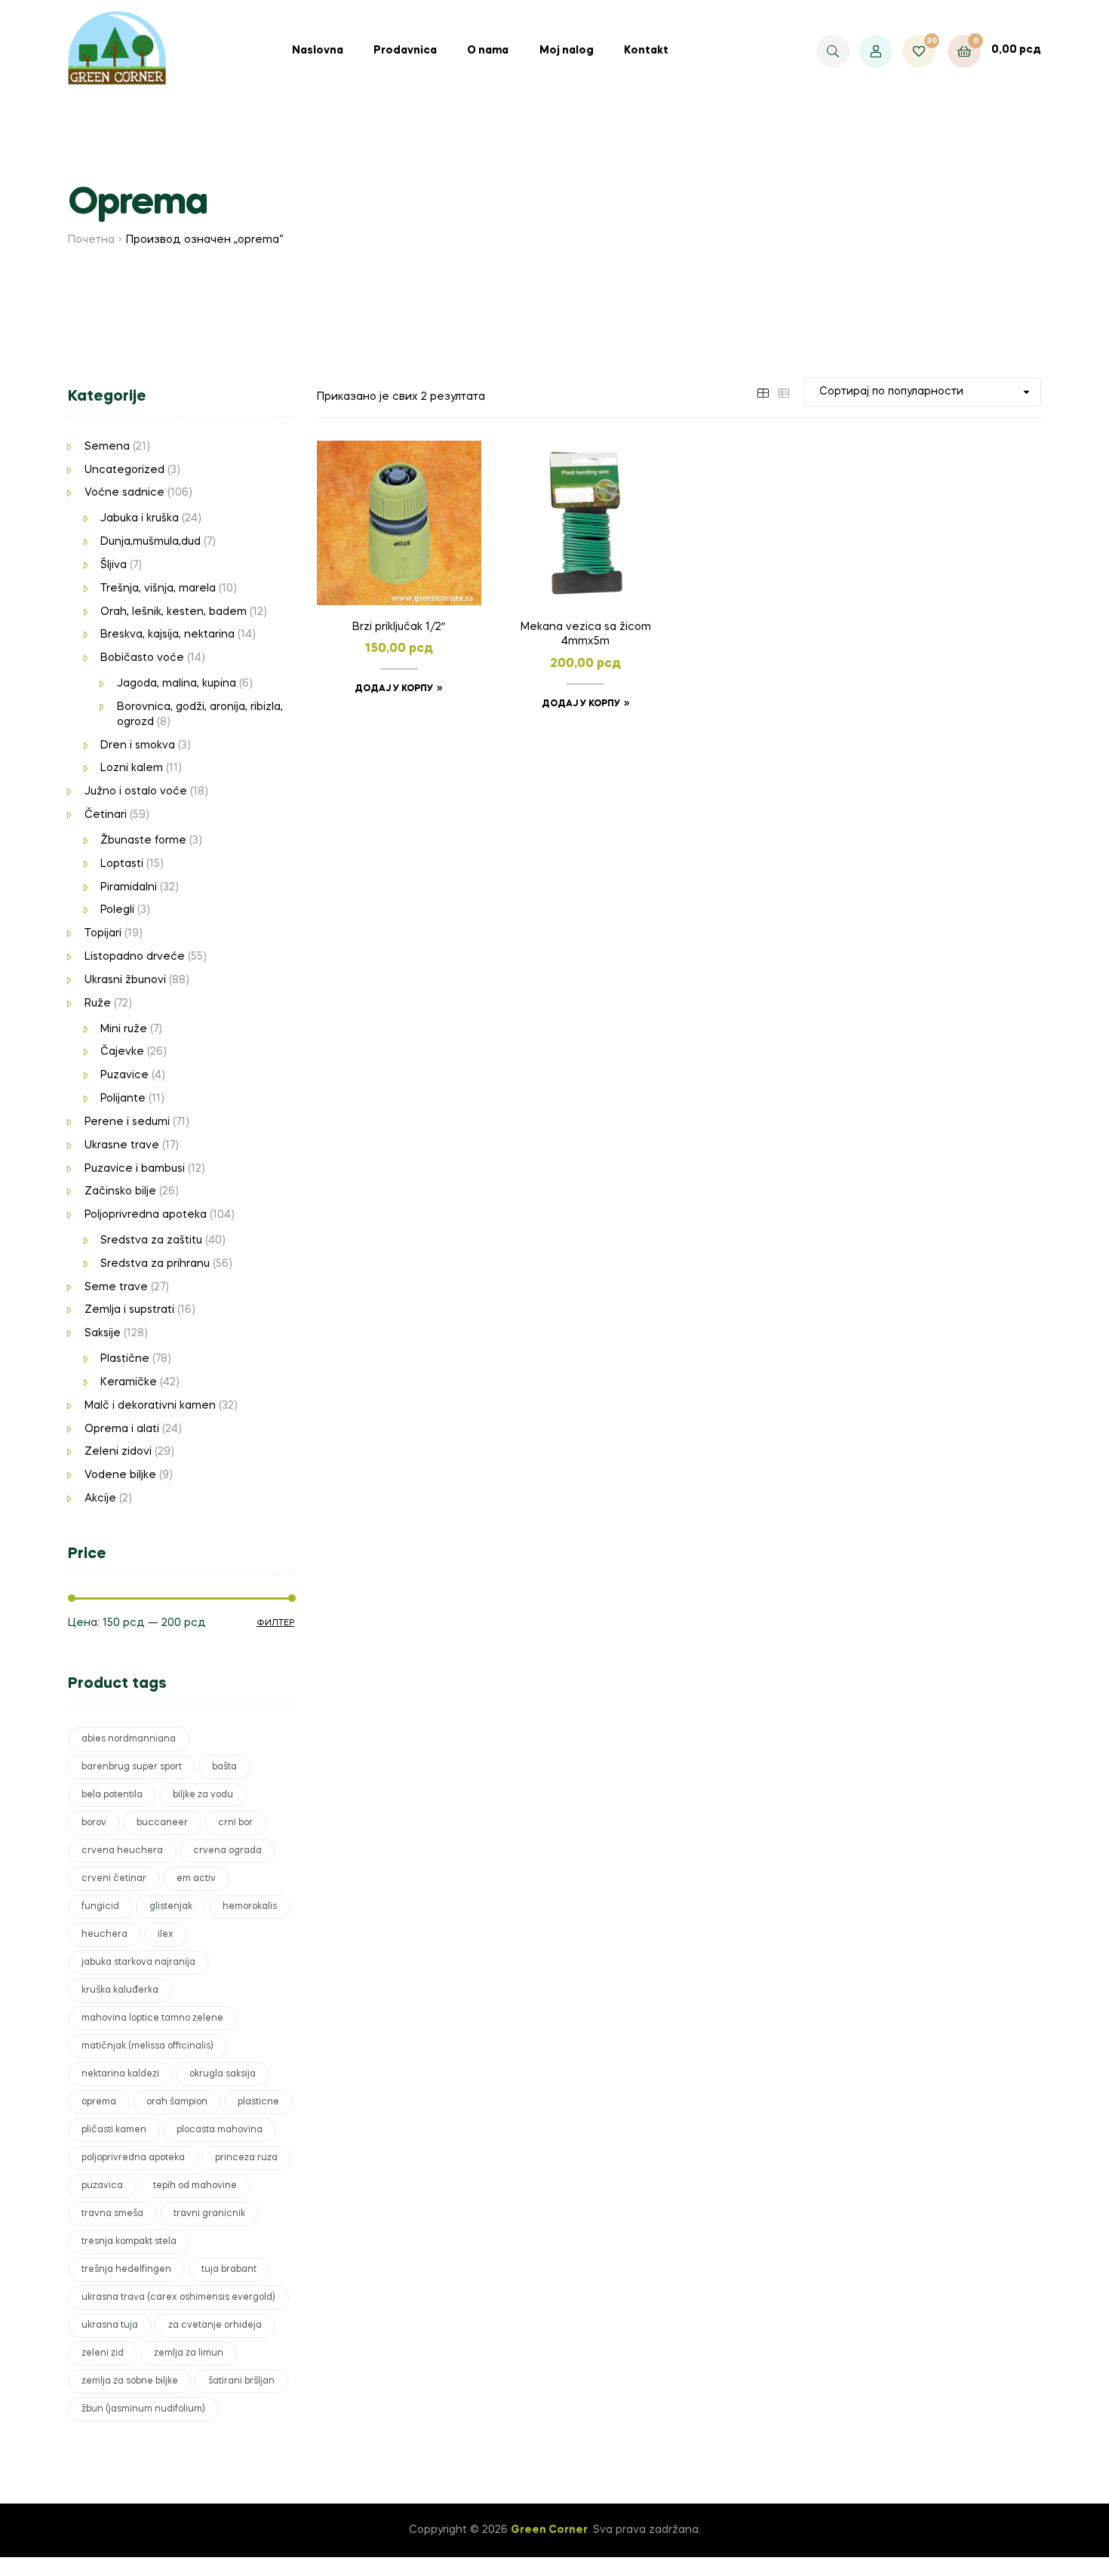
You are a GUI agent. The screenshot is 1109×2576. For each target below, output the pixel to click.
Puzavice (124, 1075)
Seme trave (116, 1287)
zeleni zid (103, 2353)
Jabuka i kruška (140, 518)
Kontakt (646, 51)
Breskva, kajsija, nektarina (167, 635)
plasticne (258, 2102)
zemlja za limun (189, 2353)
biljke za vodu (203, 1795)
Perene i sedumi (127, 1122)
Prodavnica (405, 51)
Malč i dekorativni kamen (150, 1406)
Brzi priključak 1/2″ (399, 627)
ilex (166, 1935)
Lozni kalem (132, 768)
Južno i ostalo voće (136, 792)
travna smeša (112, 2214)
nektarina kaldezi (120, 2074)
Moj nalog (567, 51)
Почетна (91, 240)
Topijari (103, 933)
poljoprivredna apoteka (133, 2158)
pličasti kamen (114, 2130)
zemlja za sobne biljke (130, 2381)
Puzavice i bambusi (135, 1169)
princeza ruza (246, 2158)
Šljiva (114, 565)
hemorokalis (250, 1907)
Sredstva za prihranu (155, 1264)
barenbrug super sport (132, 1767)
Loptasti (122, 864)
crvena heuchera (122, 1851)
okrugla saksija (223, 2074)
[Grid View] (763, 392)
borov (94, 1823)
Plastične (125, 1359)
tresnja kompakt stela (129, 2242)
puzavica (102, 2186)
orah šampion (177, 2102)
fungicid (100, 1907)
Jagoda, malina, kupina (177, 684)
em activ (196, 1879)
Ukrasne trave (122, 1145)
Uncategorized (124, 470)
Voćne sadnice (124, 493)
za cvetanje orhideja (215, 2325)
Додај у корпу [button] (394, 689)
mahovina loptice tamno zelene (152, 2018)
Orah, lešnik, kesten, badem (174, 612)
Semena (107, 447)
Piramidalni (129, 887)
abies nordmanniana (129, 1739)
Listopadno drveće (135, 957)
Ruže (98, 1004)
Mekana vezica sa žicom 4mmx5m (586, 635)
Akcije (100, 1499)
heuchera (104, 1935)
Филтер (275, 1623)
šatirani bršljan (241, 2381)
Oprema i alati (122, 1429)
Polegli (117, 910)
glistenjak (171, 1907)
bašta (224, 1767)
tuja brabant (229, 2270)
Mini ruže (124, 1029)
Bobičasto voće (142, 658)
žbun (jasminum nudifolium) (143, 2409)
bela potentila (112, 1795)
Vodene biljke (120, 1475)
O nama (488, 51)
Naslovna (318, 51)
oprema (99, 2102)
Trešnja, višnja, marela (158, 589)
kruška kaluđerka (120, 1990)
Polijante (123, 1099)
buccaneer (162, 1823)
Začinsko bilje (120, 1191)
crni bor (235, 1823)
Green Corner (549, 2530)
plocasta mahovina (220, 2130)
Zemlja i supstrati (129, 1310)
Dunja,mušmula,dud (151, 542)
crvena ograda (227, 1851)
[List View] (784, 392)
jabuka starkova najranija (138, 1963)
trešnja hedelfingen (126, 2270)
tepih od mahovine (195, 2186)
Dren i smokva (138, 745)
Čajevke (122, 1052)
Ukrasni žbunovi (125, 980)
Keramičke (129, 1382)
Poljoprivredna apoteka (146, 1215)
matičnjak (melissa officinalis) (147, 2046)
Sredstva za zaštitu (151, 1240)
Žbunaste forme (143, 841)
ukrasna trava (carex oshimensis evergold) (178, 2298)
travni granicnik (209, 2214)
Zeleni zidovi (118, 1452)
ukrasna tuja (110, 2325)
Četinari (106, 815)
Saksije (103, 1333)
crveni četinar (114, 1879)
